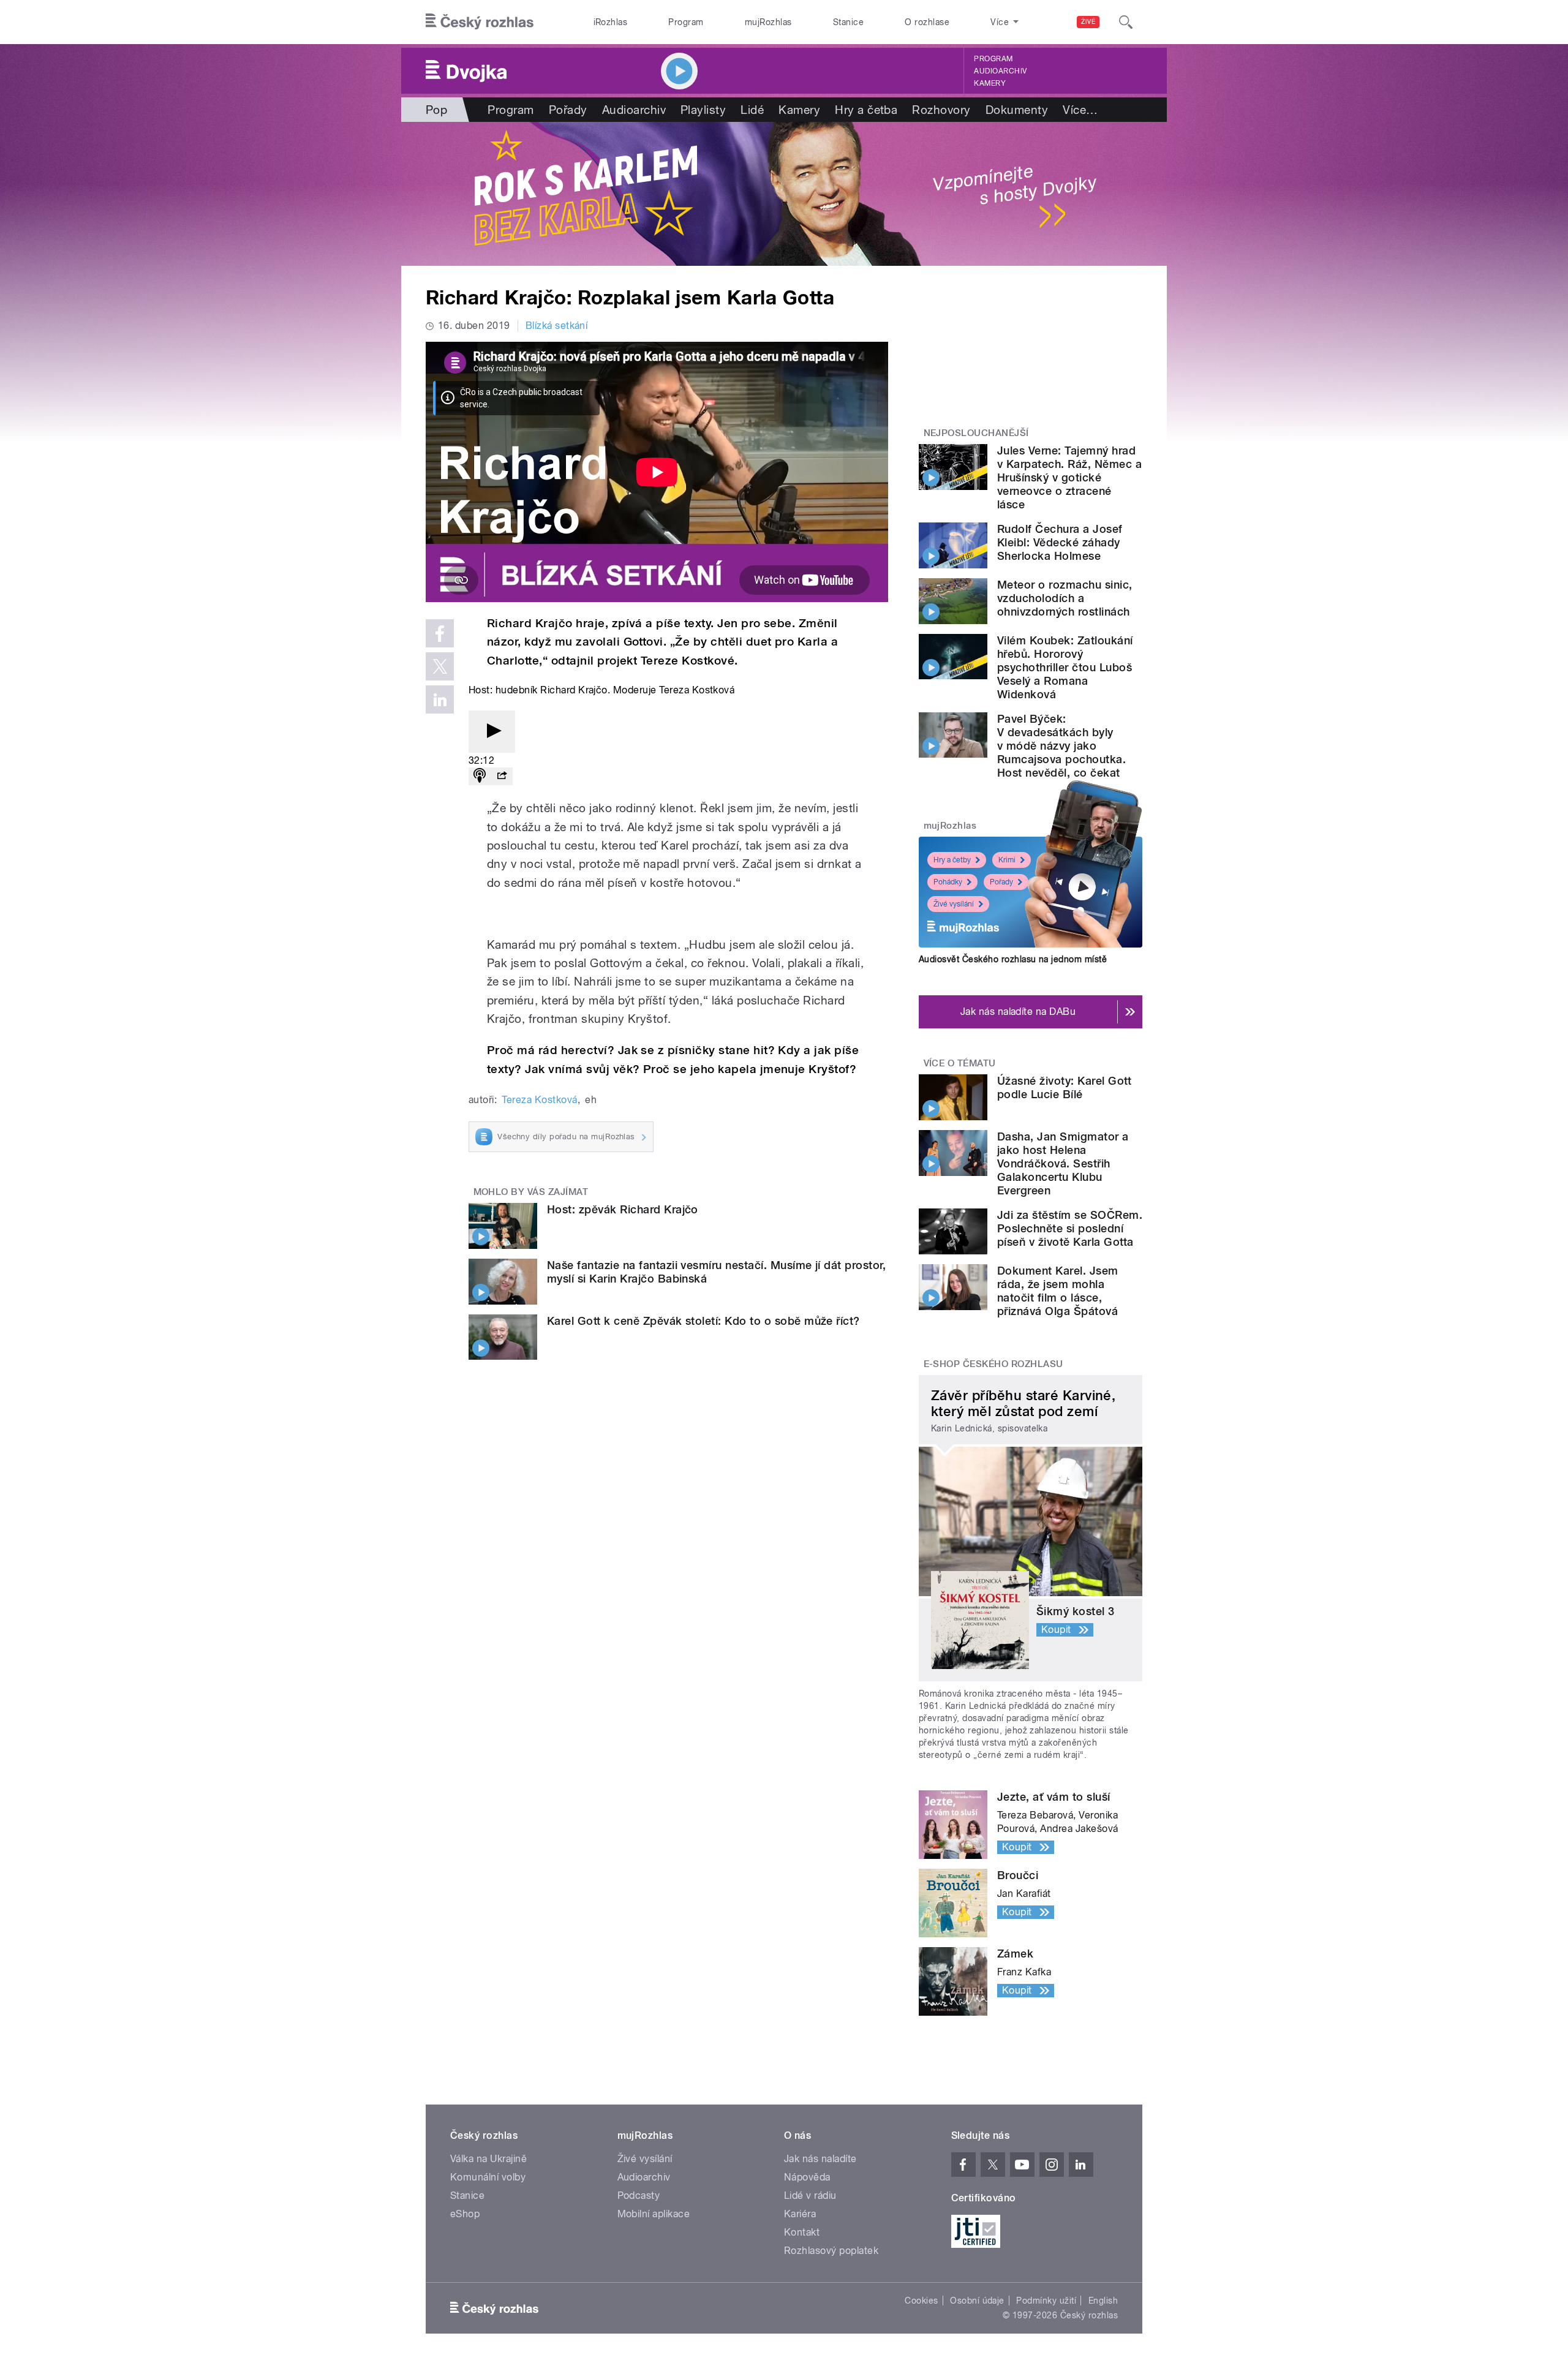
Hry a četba (866, 110)
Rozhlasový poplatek (831, 2251)
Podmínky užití (1046, 2301)
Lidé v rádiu (810, 2195)
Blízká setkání (557, 326)
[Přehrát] (492, 732)
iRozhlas (611, 22)
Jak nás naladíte (820, 2159)
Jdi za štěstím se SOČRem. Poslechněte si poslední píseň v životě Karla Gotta (1070, 1228)
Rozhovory (941, 110)
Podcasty (639, 2195)
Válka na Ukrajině (488, 2159)
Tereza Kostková (539, 1100)
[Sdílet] (502, 776)
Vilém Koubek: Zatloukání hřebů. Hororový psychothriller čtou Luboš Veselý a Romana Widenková (1065, 667)
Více (1080, 110)
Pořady (568, 110)
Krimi (1007, 860)
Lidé (752, 110)
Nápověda (807, 2177)
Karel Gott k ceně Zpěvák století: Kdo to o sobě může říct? (703, 1321)
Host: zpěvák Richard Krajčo (623, 1209)
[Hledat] (1126, 22)
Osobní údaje (977, 2301)
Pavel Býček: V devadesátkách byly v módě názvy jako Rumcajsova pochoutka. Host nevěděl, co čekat (1061, 746)
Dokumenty (1017, 110)
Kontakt (802, 2232)
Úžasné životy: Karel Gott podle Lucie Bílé (1064, 1087)
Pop (436, 110)
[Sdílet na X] (440, 666)
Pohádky (948, 882)
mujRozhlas (768, 22)
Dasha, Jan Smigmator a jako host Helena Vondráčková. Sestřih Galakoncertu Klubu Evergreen (1063, 1163)
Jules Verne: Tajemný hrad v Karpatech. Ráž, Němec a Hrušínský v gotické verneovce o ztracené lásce (1069, 477)
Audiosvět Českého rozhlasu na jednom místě (1013, 959)
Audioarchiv (1000, 71)
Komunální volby (488, 2177)
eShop (465, 2214)
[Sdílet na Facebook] (440, 633)
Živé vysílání (954, 904)
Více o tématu (960, 1063)
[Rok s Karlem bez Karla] (784, 194)
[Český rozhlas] (480, 22)
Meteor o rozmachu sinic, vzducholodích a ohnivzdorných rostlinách (1065, 598)
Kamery (990, 83)
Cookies (921, 2301)
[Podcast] (480, 776)
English (1103, 2301)
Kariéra (800, 2214)
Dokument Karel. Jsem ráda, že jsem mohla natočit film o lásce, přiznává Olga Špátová (1058, 1291)
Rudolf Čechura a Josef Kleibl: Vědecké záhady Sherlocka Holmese (1060, 542)
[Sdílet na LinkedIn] (440, 699)
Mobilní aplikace (654, 2214)
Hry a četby (952, 860)
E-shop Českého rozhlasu (993, 1364)
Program (686, 22)
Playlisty (703, 110)
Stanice (848, 22)
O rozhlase (927, 22)
